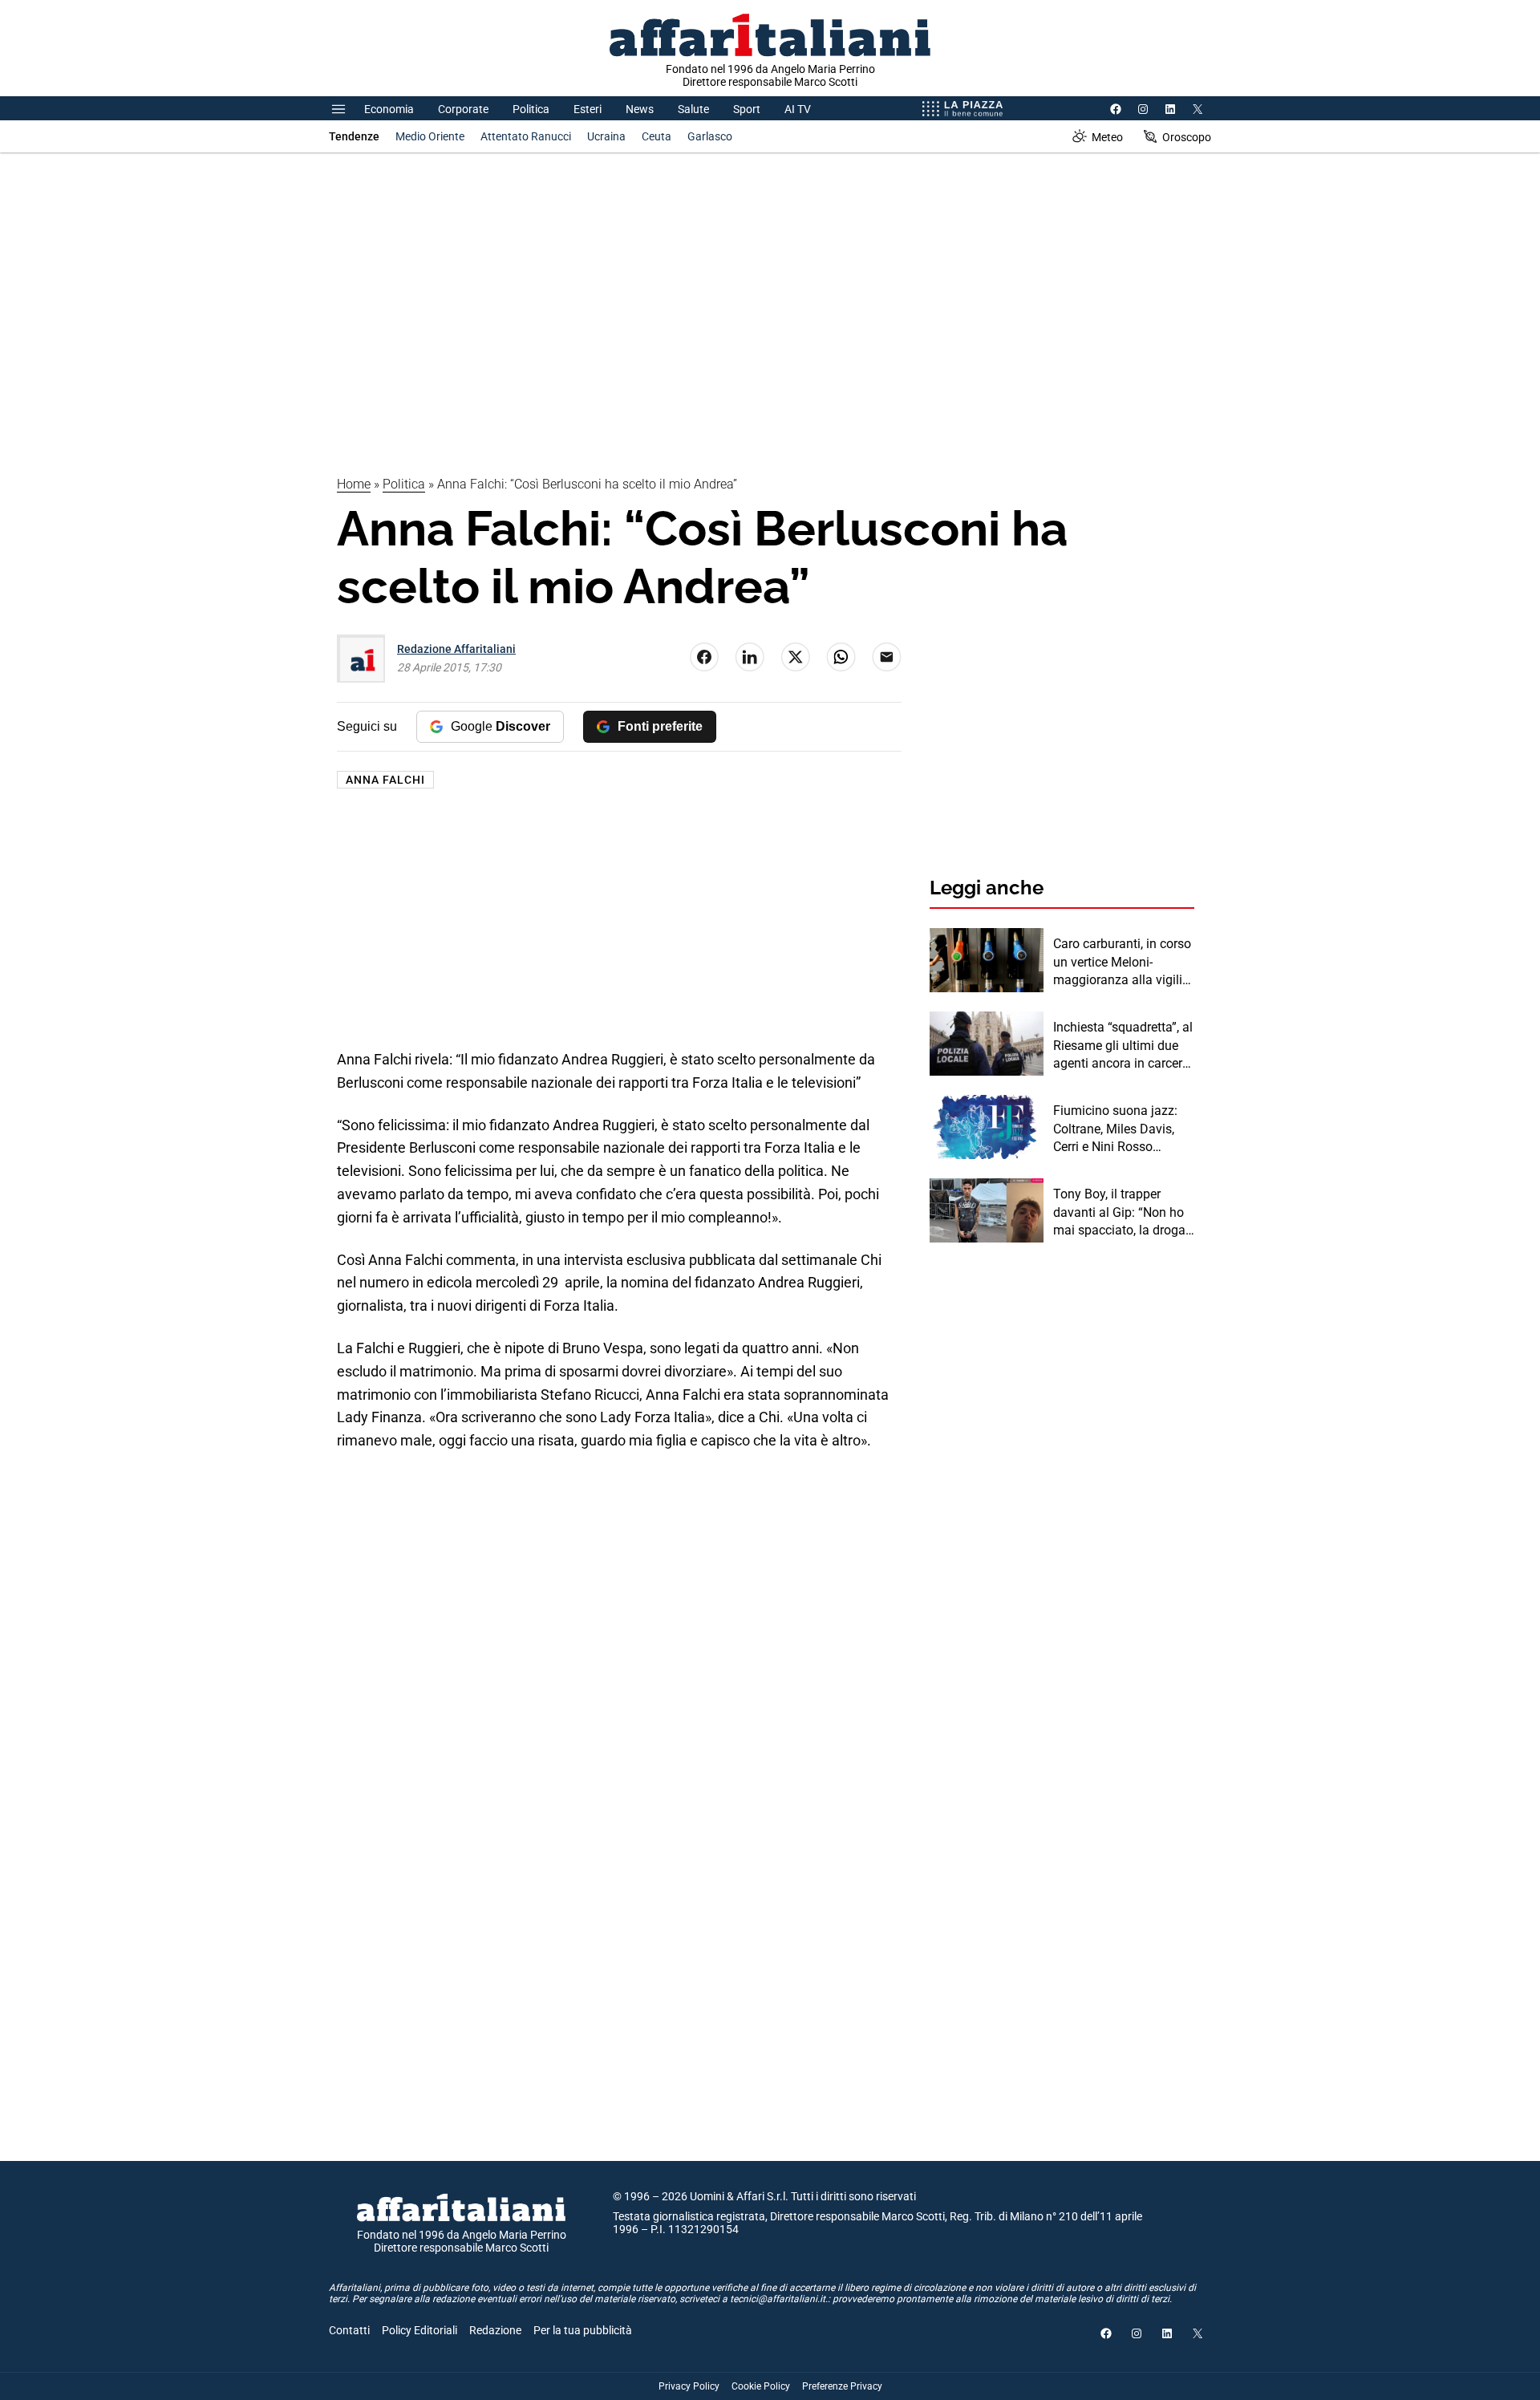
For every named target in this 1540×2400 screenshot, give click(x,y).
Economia (389, 109)
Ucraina (606, 136)
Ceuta (657, 136)
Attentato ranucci (526, 136)
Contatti (349, 2330)
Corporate (463, 109)
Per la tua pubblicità (583, 2330)
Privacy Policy (689, 2386)
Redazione (495, 2330)
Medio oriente (430, 136)
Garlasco (710, 136)
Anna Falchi (385, 780)
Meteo (1107, 137)
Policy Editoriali (419, 2330)
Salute (693, 109)
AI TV (798, 109)
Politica (531, 109)
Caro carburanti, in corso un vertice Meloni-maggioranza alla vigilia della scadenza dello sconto (1122, 963)
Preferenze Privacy (842, 2386)
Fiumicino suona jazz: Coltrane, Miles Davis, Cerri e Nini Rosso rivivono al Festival (1115, 1129)
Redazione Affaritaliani (456, 649)
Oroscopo (1187, 137)
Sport (747, 109)
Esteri (588, 109)
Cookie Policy (761, 2386)
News (640, 109)
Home (354, 484)
